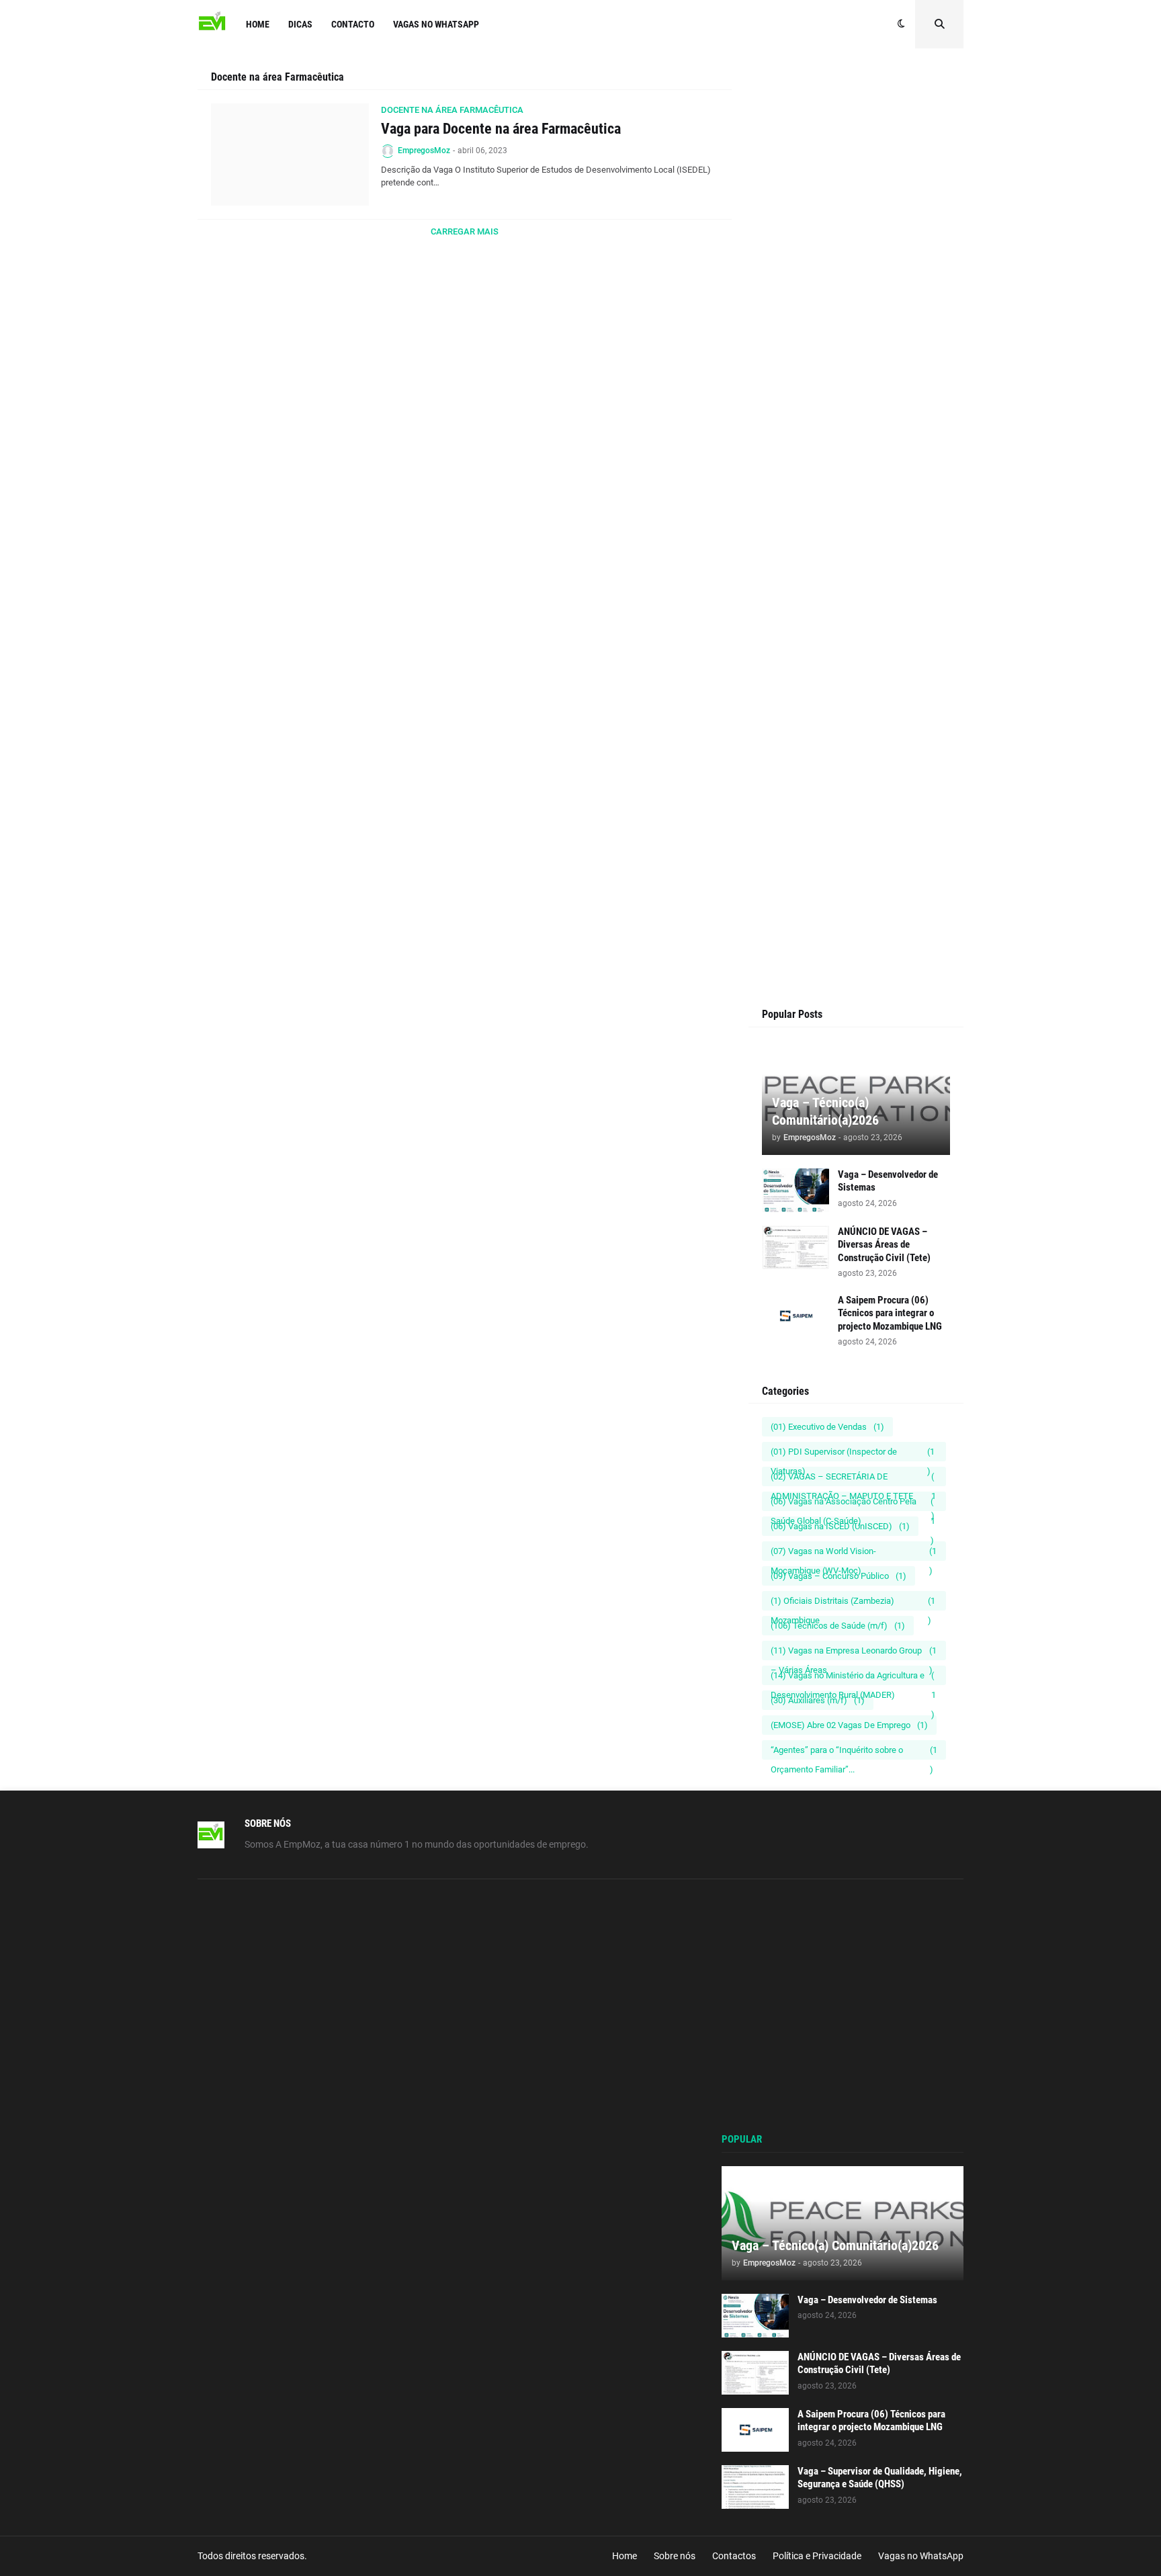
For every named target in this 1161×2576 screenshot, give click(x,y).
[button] (901, 24)
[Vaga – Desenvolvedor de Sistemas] (795, 1190)
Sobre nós (675, 2556)
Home (625, 2556)
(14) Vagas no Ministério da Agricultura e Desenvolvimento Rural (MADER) (853, 1678)
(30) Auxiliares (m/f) (818, 1700)
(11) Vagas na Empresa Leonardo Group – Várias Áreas (854, 1653)
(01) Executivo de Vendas (827, 1427)
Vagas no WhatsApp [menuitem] (436, 24)
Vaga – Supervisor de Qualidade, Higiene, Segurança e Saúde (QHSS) (880, 2478)
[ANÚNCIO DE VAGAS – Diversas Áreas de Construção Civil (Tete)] (795, 1247)
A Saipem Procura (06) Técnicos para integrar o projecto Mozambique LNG (890, 1313)
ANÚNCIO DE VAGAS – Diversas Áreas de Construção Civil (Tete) (884, 1245)
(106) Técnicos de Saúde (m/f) (838, 1626)
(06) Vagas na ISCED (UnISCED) (840, 1526)
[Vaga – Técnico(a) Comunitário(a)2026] (843, 2223)
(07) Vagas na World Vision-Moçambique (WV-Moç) (854, 1553)
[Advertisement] (856, 324)
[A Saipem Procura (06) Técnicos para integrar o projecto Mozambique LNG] (795, 1316)
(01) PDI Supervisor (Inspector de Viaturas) (853, 1454)
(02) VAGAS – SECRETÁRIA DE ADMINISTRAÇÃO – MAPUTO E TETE (853, 1479)
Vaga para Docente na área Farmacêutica (501, 129)
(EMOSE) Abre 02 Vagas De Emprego (849, 1725)
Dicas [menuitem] (300, 24)
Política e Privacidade (817, 2556)
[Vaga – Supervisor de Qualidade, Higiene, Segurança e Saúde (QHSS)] (755, 2487)
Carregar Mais (465, 231)
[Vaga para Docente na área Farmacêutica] (290, 155)
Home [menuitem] (258, 24)
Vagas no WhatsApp (921, 2556)
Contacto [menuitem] (353, 24)
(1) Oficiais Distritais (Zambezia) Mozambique (853, 1603)
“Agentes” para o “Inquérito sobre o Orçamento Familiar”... (854, 1752)
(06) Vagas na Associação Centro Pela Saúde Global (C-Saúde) (853, 1504)
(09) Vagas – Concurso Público (838, 1576)
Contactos (734, 2556)
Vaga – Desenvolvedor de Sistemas (888, 1181)
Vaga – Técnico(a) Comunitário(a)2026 (825, 1111)
